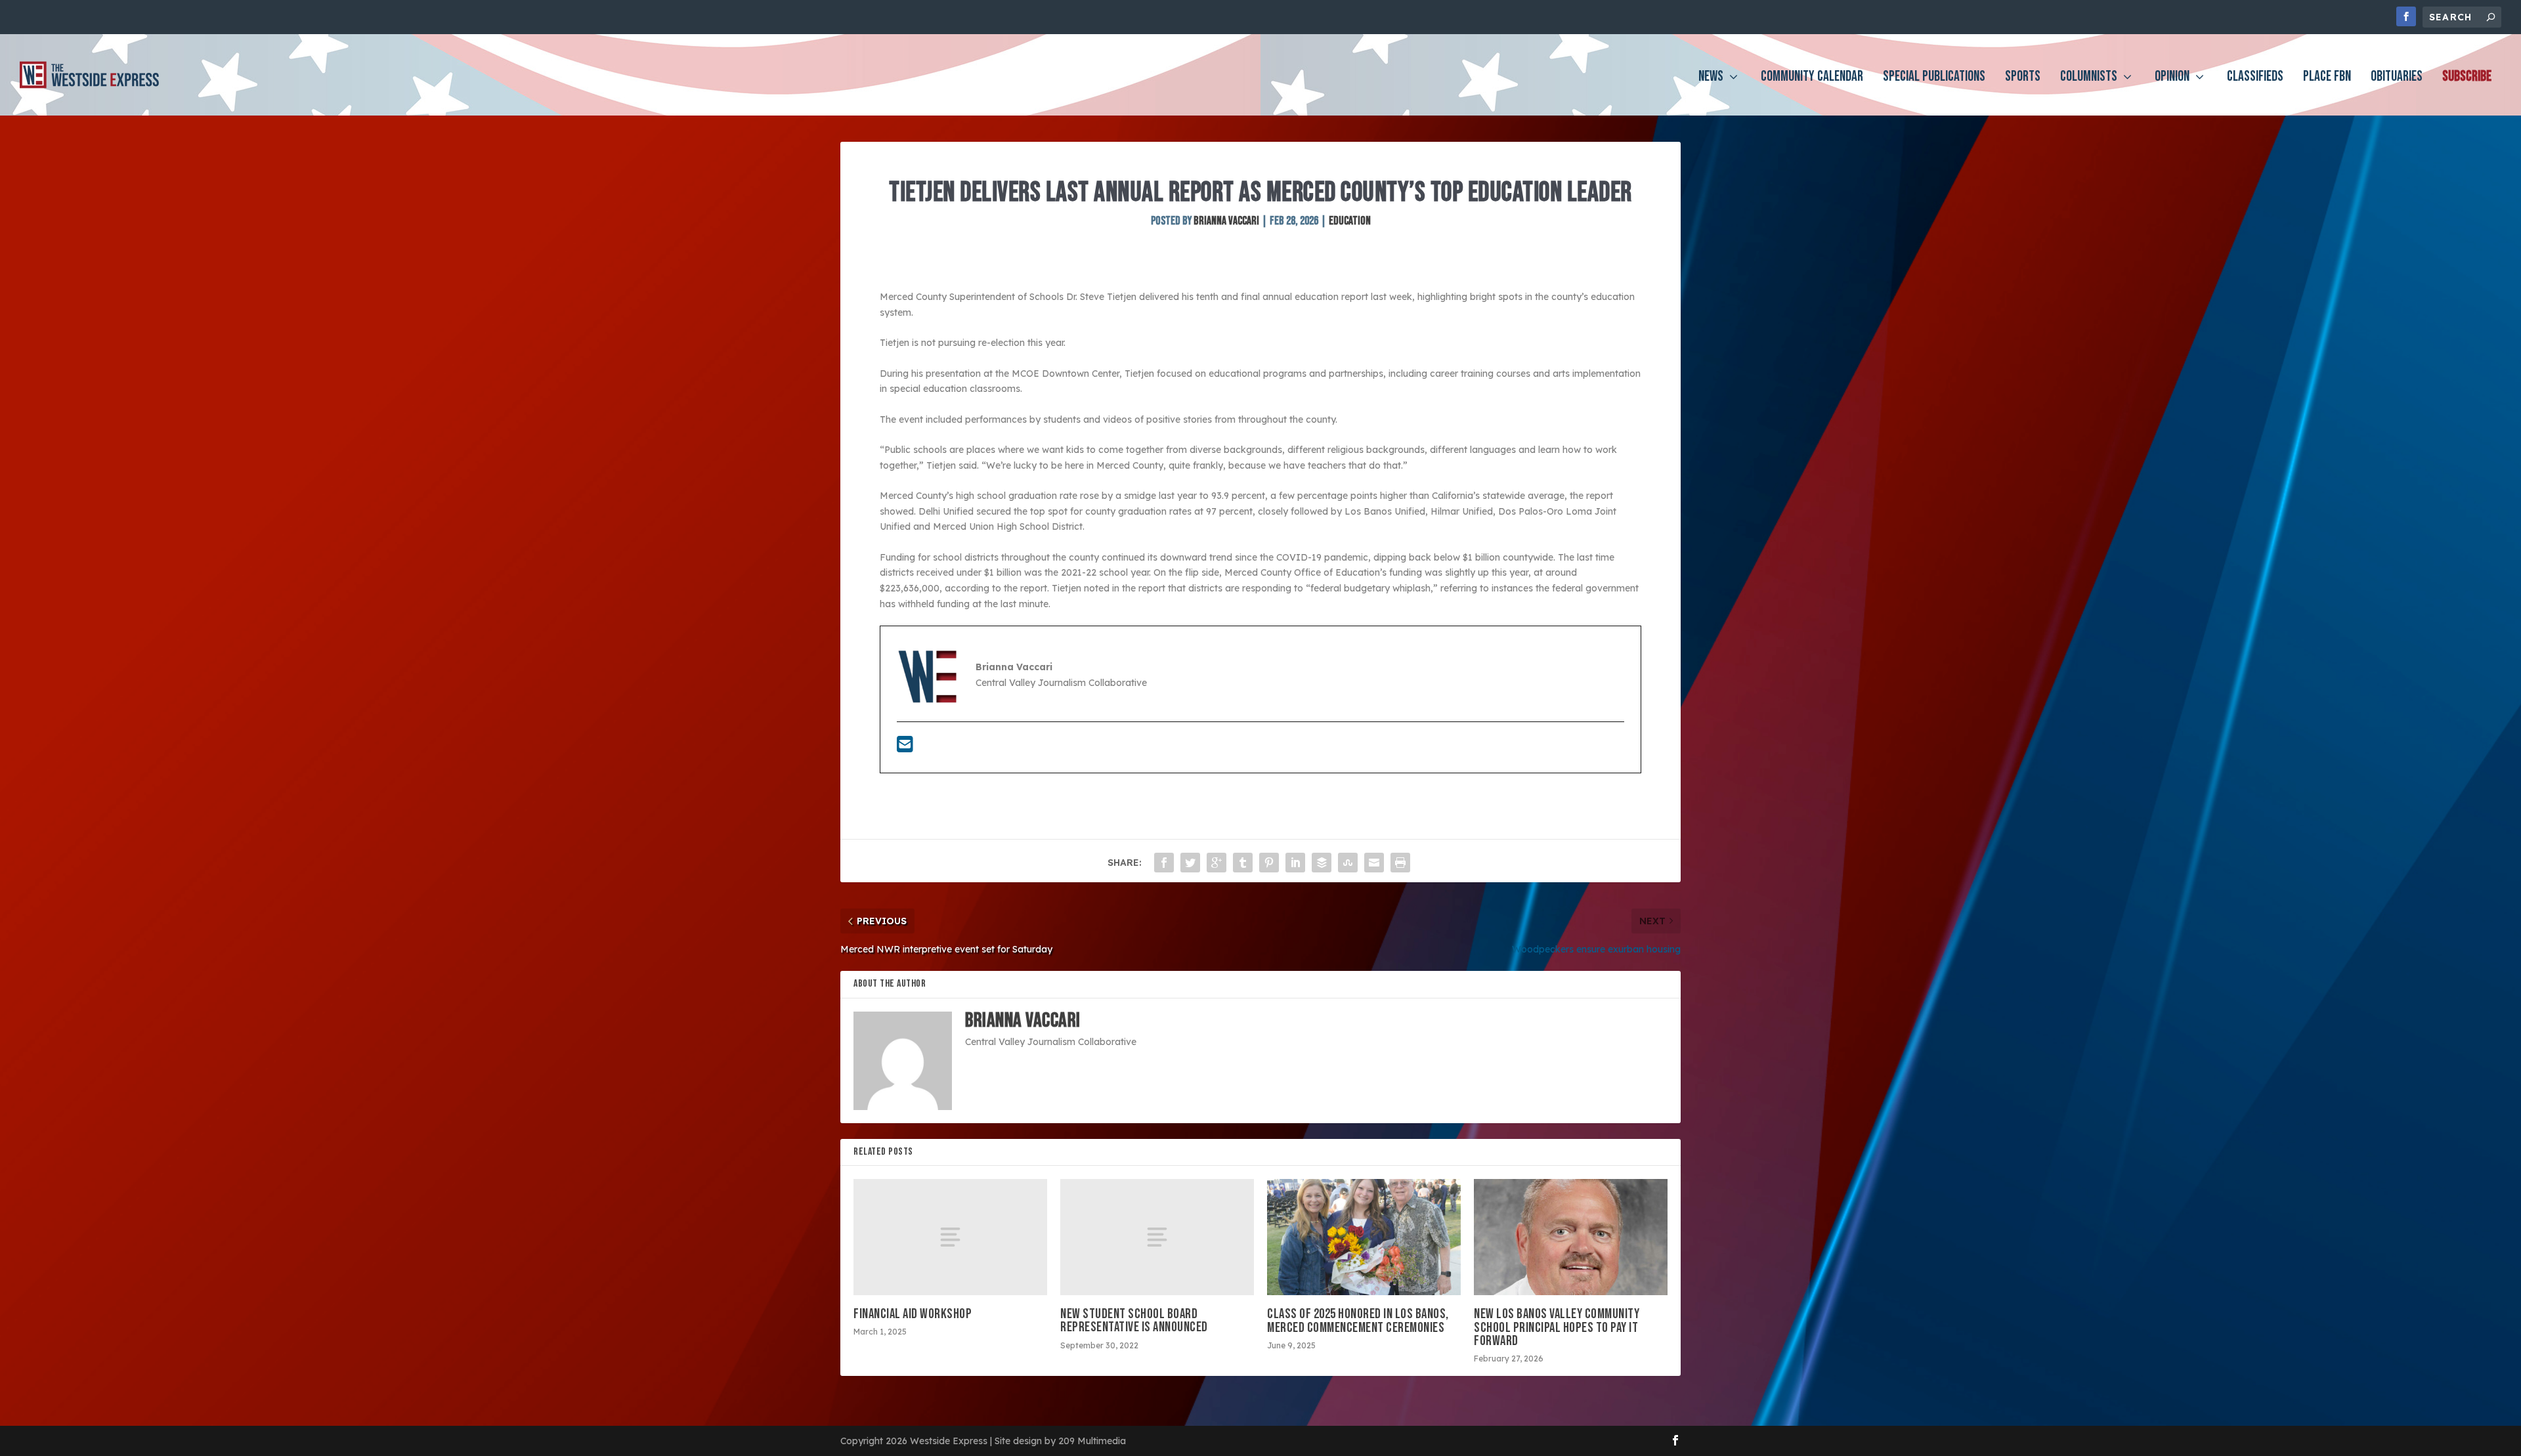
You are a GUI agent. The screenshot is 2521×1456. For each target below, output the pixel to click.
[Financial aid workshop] (950, 1237)
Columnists (2089, 78)
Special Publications (1934, 78)
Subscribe (2467, 78)
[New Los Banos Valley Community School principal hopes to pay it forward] (1571, 1237)
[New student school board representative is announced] (1157, 1237)
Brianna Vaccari (1226, 221)
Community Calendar (1812, 78)
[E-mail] (905, 748)
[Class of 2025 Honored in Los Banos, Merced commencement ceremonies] (1364, 1237)
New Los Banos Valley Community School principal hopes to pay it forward (1557, 1327)
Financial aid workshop (913, 1314)
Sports (2023, 78)
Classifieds (2255, 78)
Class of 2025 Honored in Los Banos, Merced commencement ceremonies (1358, 1320)
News (1711, 78)
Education (1350, 221)
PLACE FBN (2327, 78)
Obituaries (2397, 78)
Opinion (2172, 78)
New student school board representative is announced (1134, 1320)
